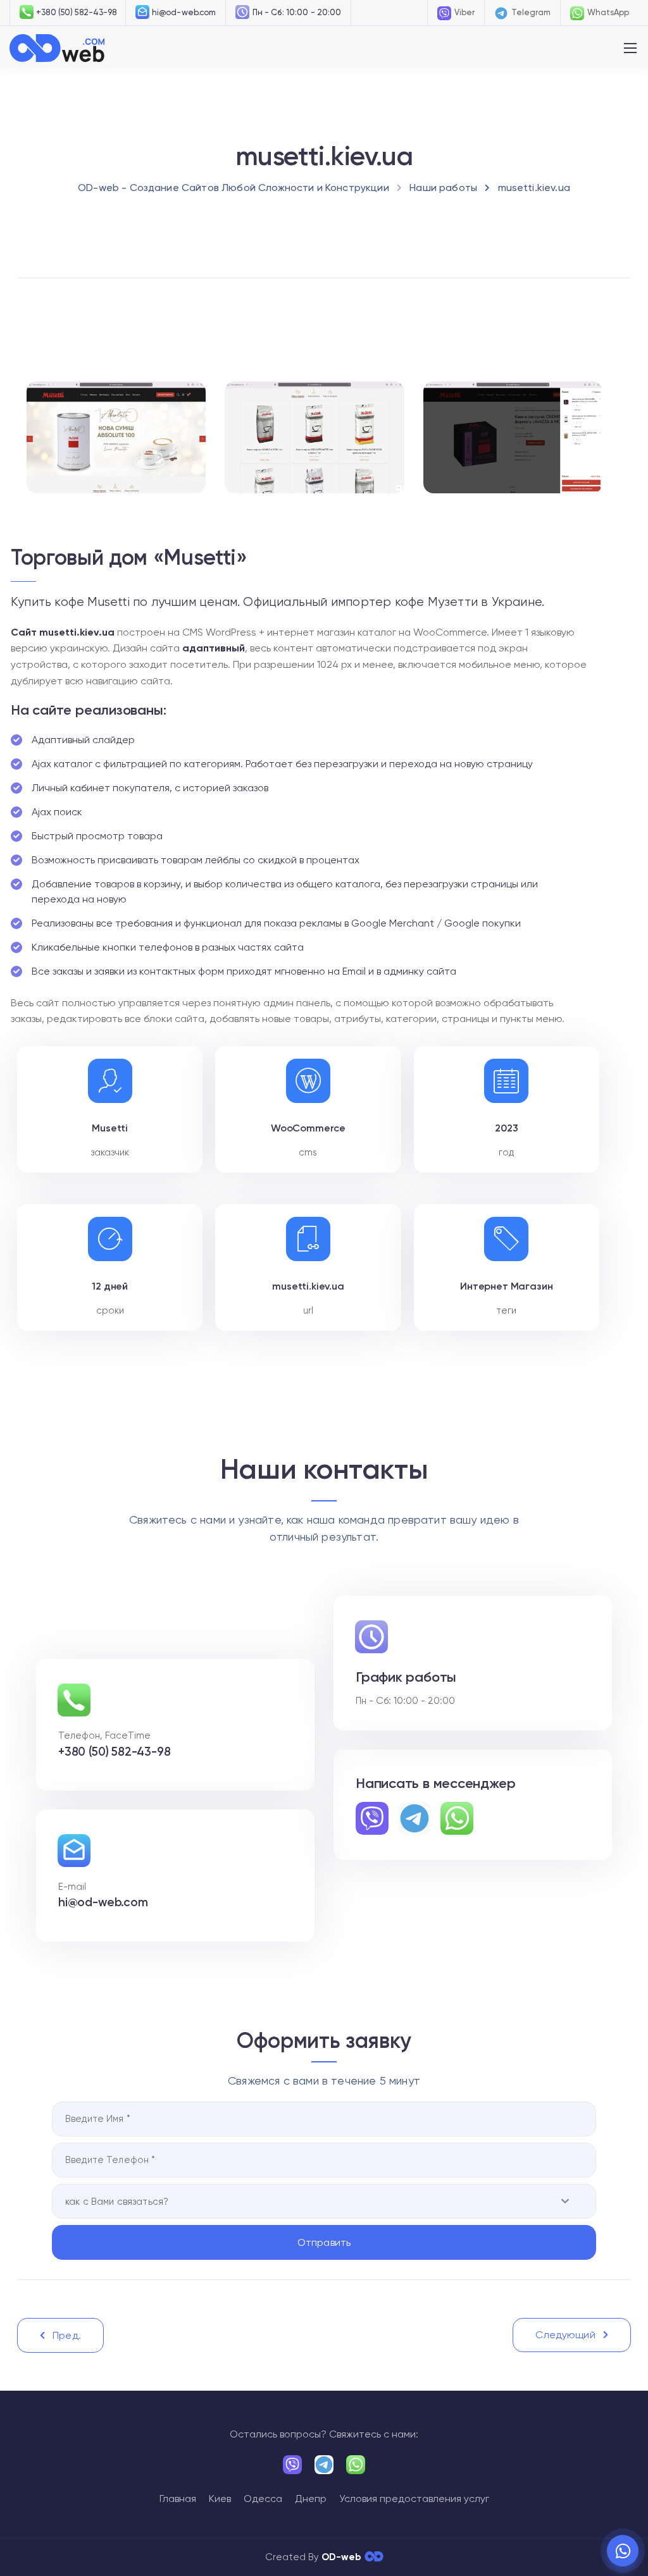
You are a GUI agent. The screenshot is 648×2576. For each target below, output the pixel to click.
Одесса (263, 2499)
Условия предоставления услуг (414, 2499)
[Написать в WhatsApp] (623, 2551)
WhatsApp (608, 12)
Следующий (565, 2335)
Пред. (67, 2335)
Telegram (531, 12)
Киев (220, 2499)
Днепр (311, 2499)
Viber (464, 12)
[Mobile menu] (630, 48)
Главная (178, 2499)
